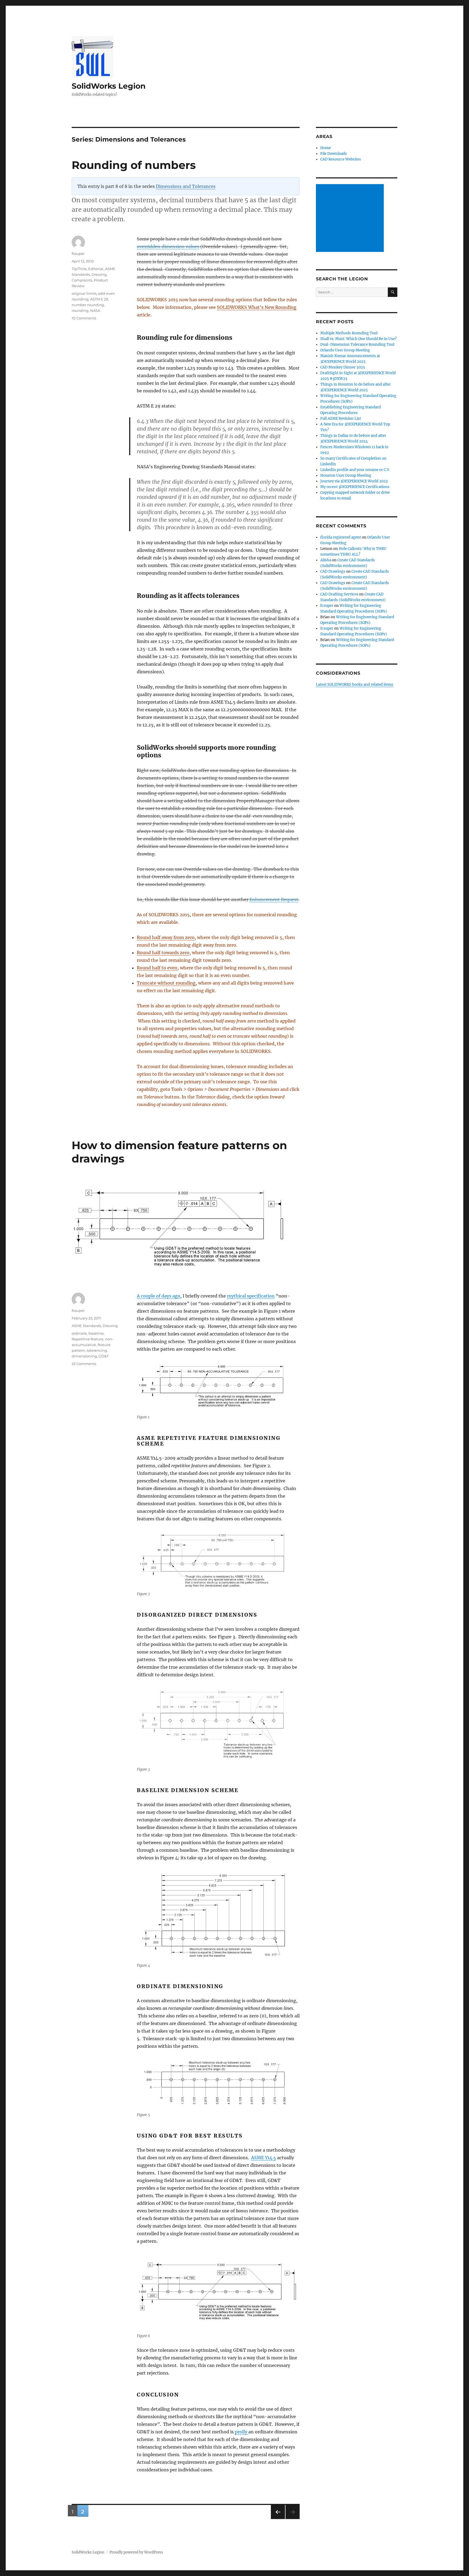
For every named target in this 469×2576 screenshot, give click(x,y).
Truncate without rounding (166, 983)
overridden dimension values (168, 246)
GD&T (104, 1356)
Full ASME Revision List (341, 419)
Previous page (278, 2519)
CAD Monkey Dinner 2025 (343, 367)
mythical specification (251, 1296)
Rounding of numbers (134, 165)
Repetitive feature (88, 1339)
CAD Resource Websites (341, 159)
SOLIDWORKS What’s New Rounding (257, 307)
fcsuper (78, 254)
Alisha (326, 560)
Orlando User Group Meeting (345, 350)
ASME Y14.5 (264, 2158)
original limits (84, 293)
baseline (96, 1333)
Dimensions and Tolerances (186, 186)
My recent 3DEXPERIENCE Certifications (355, 487)
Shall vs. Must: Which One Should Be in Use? (358, 339)
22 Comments (84, 1364)
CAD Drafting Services (339, 594)
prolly (242, 2432)
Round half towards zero (163, 953)
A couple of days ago (159, 1296)
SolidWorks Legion (109, 86)
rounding (80, 310)
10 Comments (84, 318)
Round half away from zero (166, 937)
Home (326, 148)
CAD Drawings (333, 571)
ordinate (79, 1333)
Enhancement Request (274, 899)
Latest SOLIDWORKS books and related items (355, 685)
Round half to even (157, 968)
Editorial (96, 269)
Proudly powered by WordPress (136, 2552)
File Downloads (334, 154)
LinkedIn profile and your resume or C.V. (355, 470)
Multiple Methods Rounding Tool (349, 333)
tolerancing (97, 1350)
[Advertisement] (351, 219)
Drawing (99, 274)
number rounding (88, 305)
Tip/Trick (79, 269)
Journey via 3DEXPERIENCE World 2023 (354, 481)
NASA (95, 310)
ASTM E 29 (99, 299)
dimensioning (84, 1356)
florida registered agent (341, 537)
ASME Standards (86, 1326)
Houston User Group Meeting (346, 475)
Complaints (82, 280)
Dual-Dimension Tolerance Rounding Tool (357, 345)
